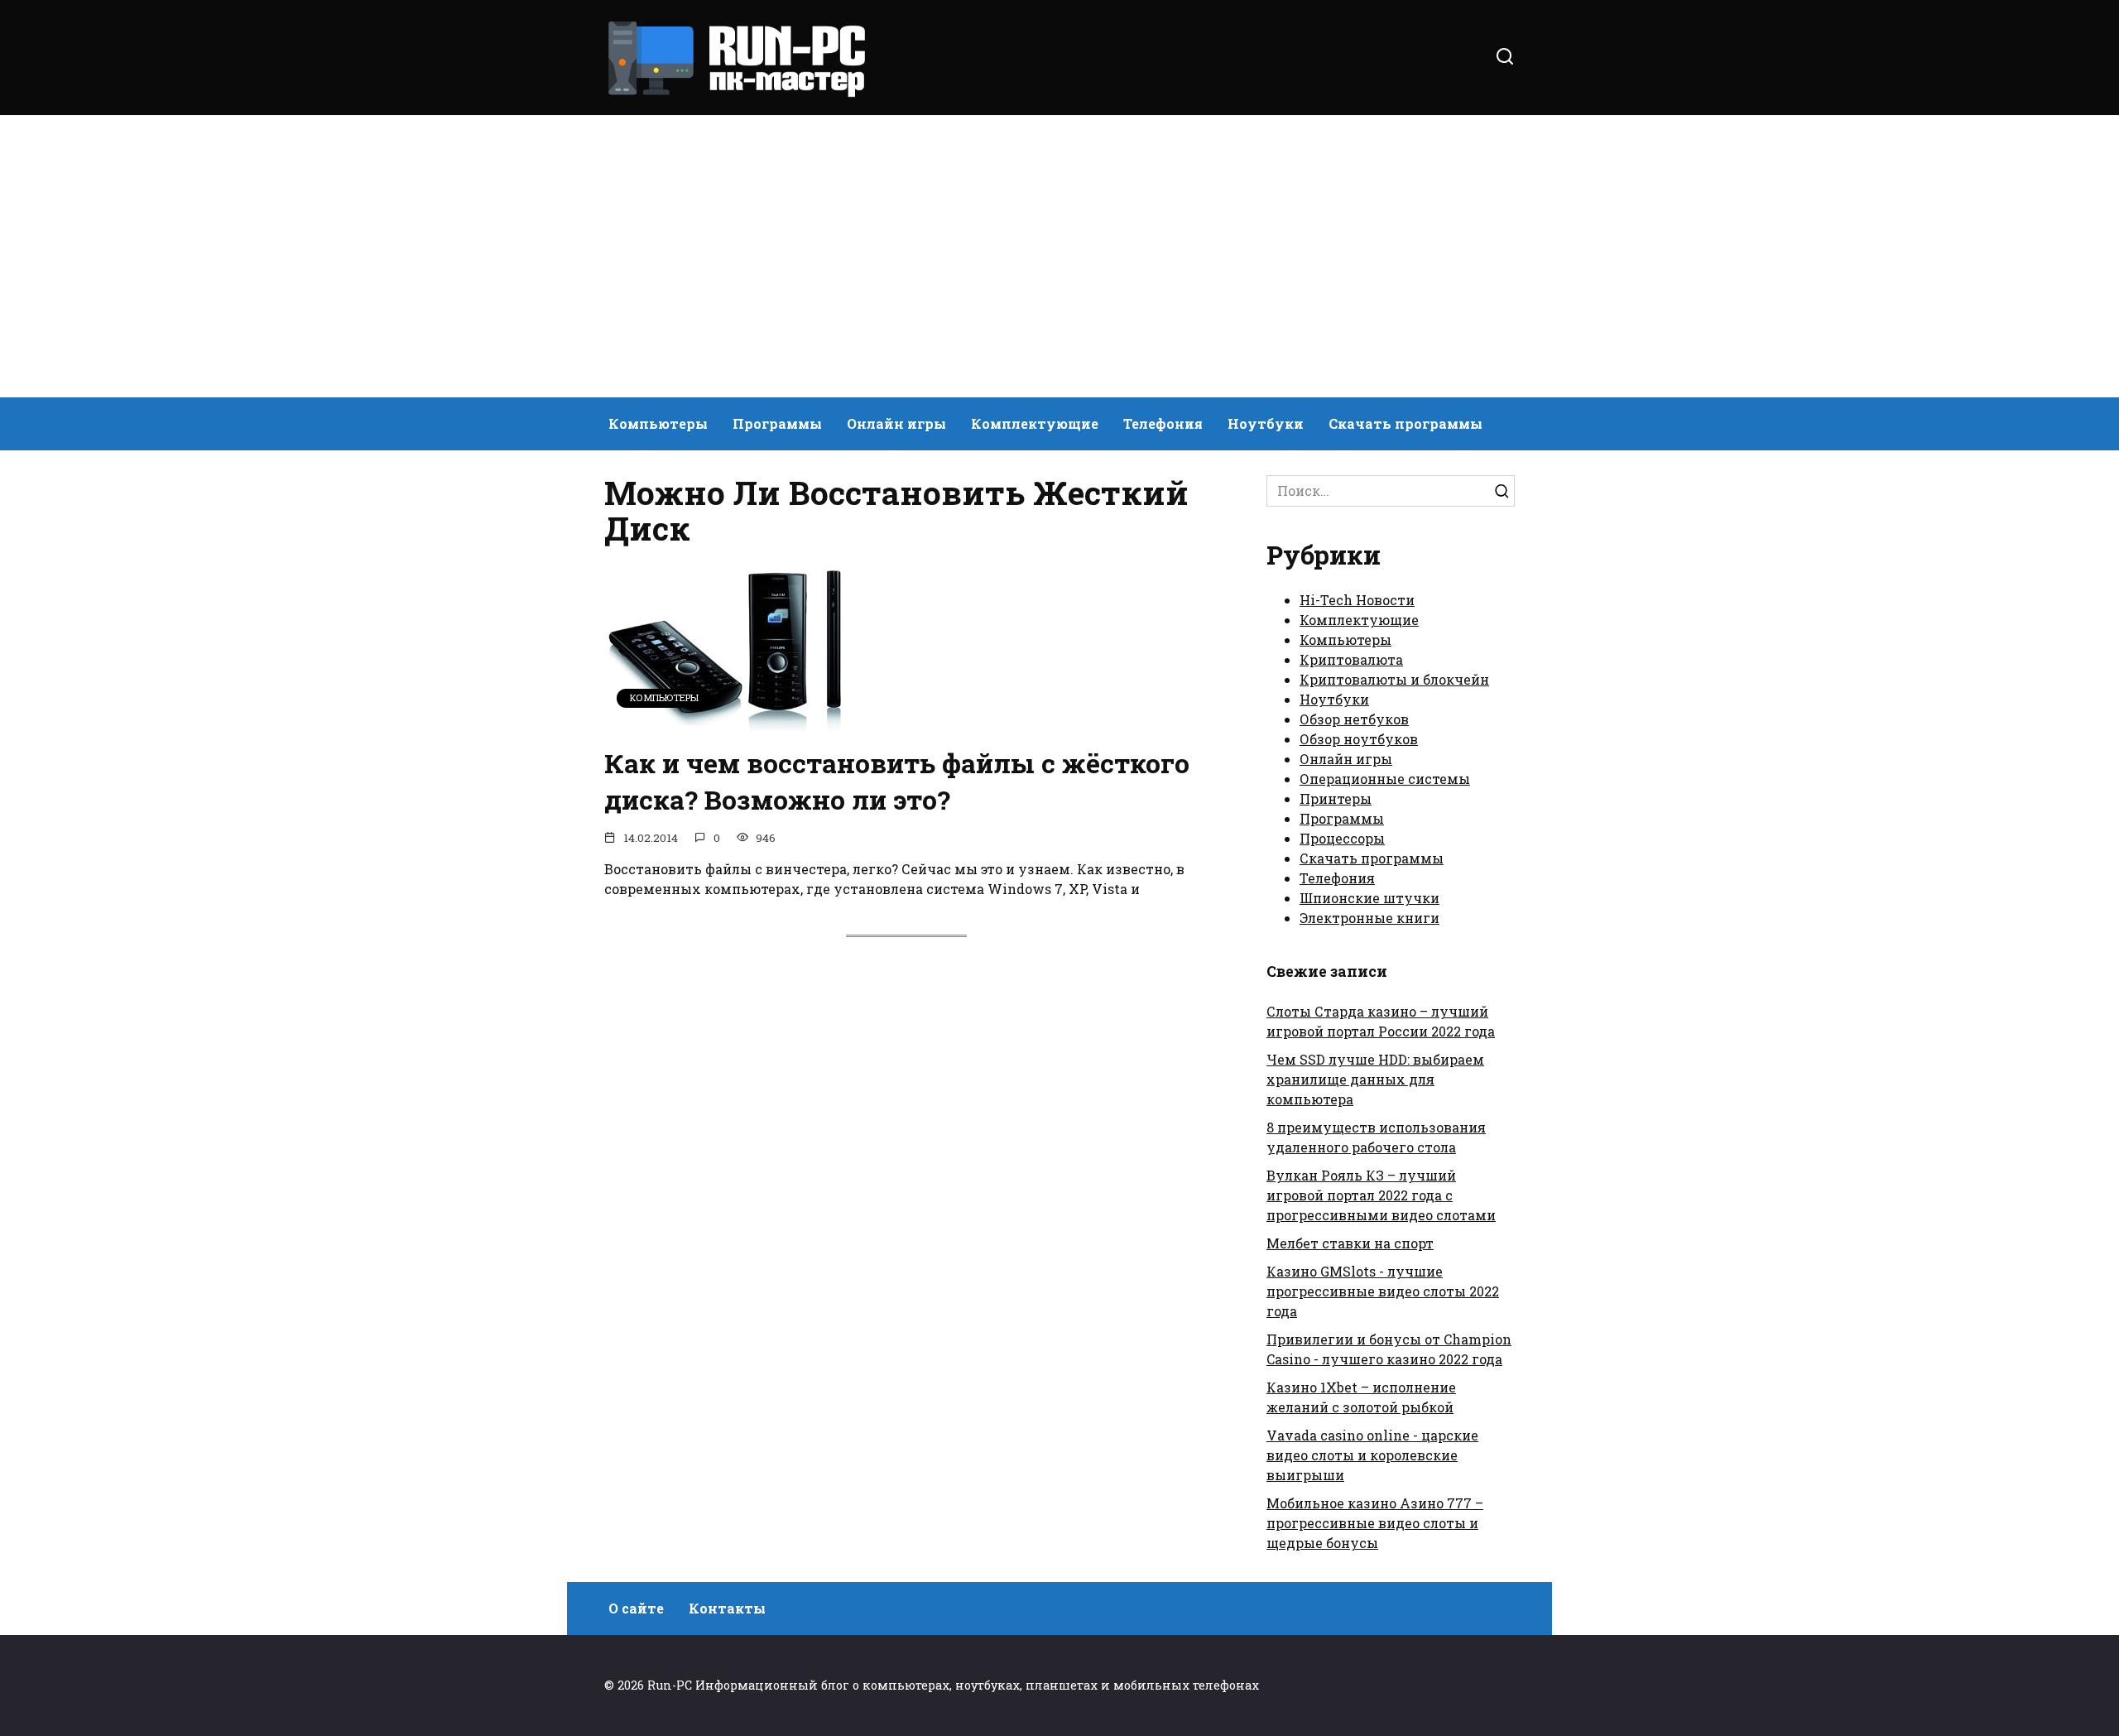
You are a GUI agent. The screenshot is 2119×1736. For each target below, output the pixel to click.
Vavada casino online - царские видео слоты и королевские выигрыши (1372, 1455)
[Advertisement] (1059, 257)
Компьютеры (658, 423)
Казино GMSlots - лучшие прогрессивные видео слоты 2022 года (1383, 1291)
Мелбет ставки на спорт (1350, 1243)
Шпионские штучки (1369, 898)
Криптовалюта (1351, 659)
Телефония (1163, 423)
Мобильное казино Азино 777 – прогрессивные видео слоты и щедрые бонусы (1375, 1523)
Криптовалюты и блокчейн (1394, 679)
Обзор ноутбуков (1359, 739)
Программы (777, 423)
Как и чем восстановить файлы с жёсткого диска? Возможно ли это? (897, 781)
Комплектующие (1035, 423)
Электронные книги (1369, 918)
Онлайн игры (896, 423)
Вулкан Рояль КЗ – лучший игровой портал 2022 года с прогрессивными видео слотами (1381, 1195)
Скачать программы (1405, 423)
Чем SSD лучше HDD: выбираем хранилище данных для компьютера (1375, 1079)
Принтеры (1336, 798)
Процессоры (1342, 838)
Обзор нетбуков (1354, 719)
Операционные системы (1385, 779)
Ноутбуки (1266, 423)
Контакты (727, 1608)
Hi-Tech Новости (1357, 600)
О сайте (636, 1608)
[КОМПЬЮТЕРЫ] (728, 721)
